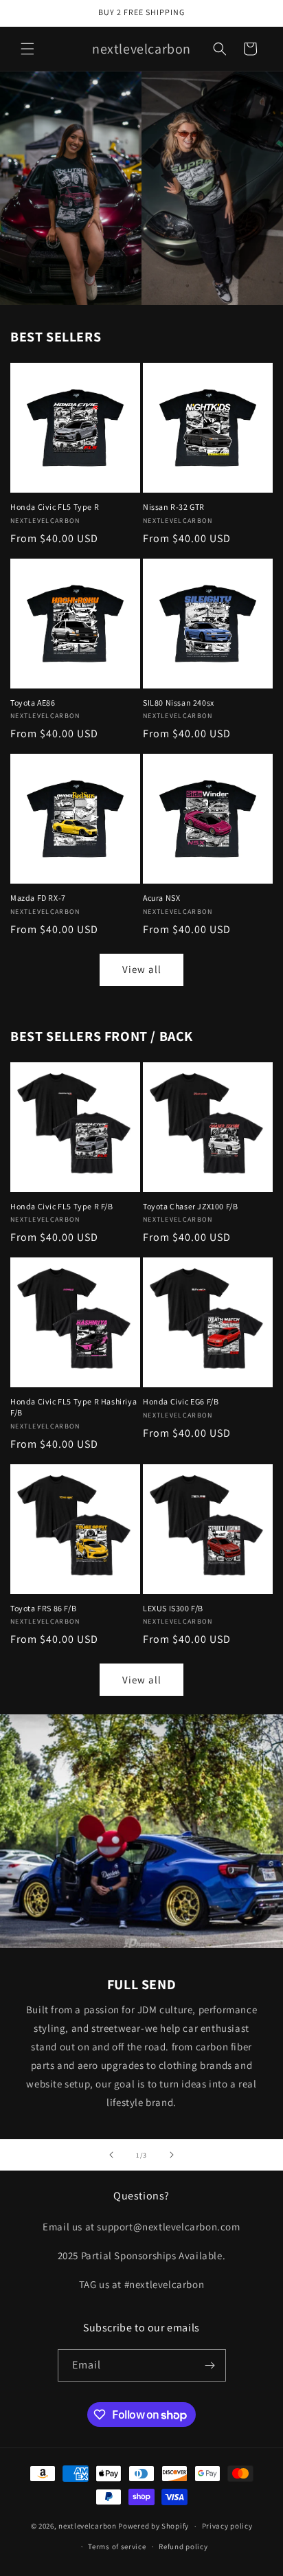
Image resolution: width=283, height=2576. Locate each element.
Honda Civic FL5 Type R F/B (62, 1206)
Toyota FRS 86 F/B (43, 1608)
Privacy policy (227, 2526)
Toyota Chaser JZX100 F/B (190, 1206)
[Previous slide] (111, 2155)
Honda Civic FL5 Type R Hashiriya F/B (73, 1407)
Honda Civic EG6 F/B (181, 1401)
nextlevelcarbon (88, 2526)
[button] (27, 49)
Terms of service (117, 2546)
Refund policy (183, 2546)
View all (142, 969)
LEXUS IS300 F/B (173, 1608)
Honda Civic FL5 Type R (55, 507)
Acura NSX (161, 898)
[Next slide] (172, 2155)
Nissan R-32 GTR (174, 507)
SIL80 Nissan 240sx (179, 703)
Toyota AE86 (33, 703)
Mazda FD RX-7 (38, 898)
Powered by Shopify (154, 2526)
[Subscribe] (210, 2365)
